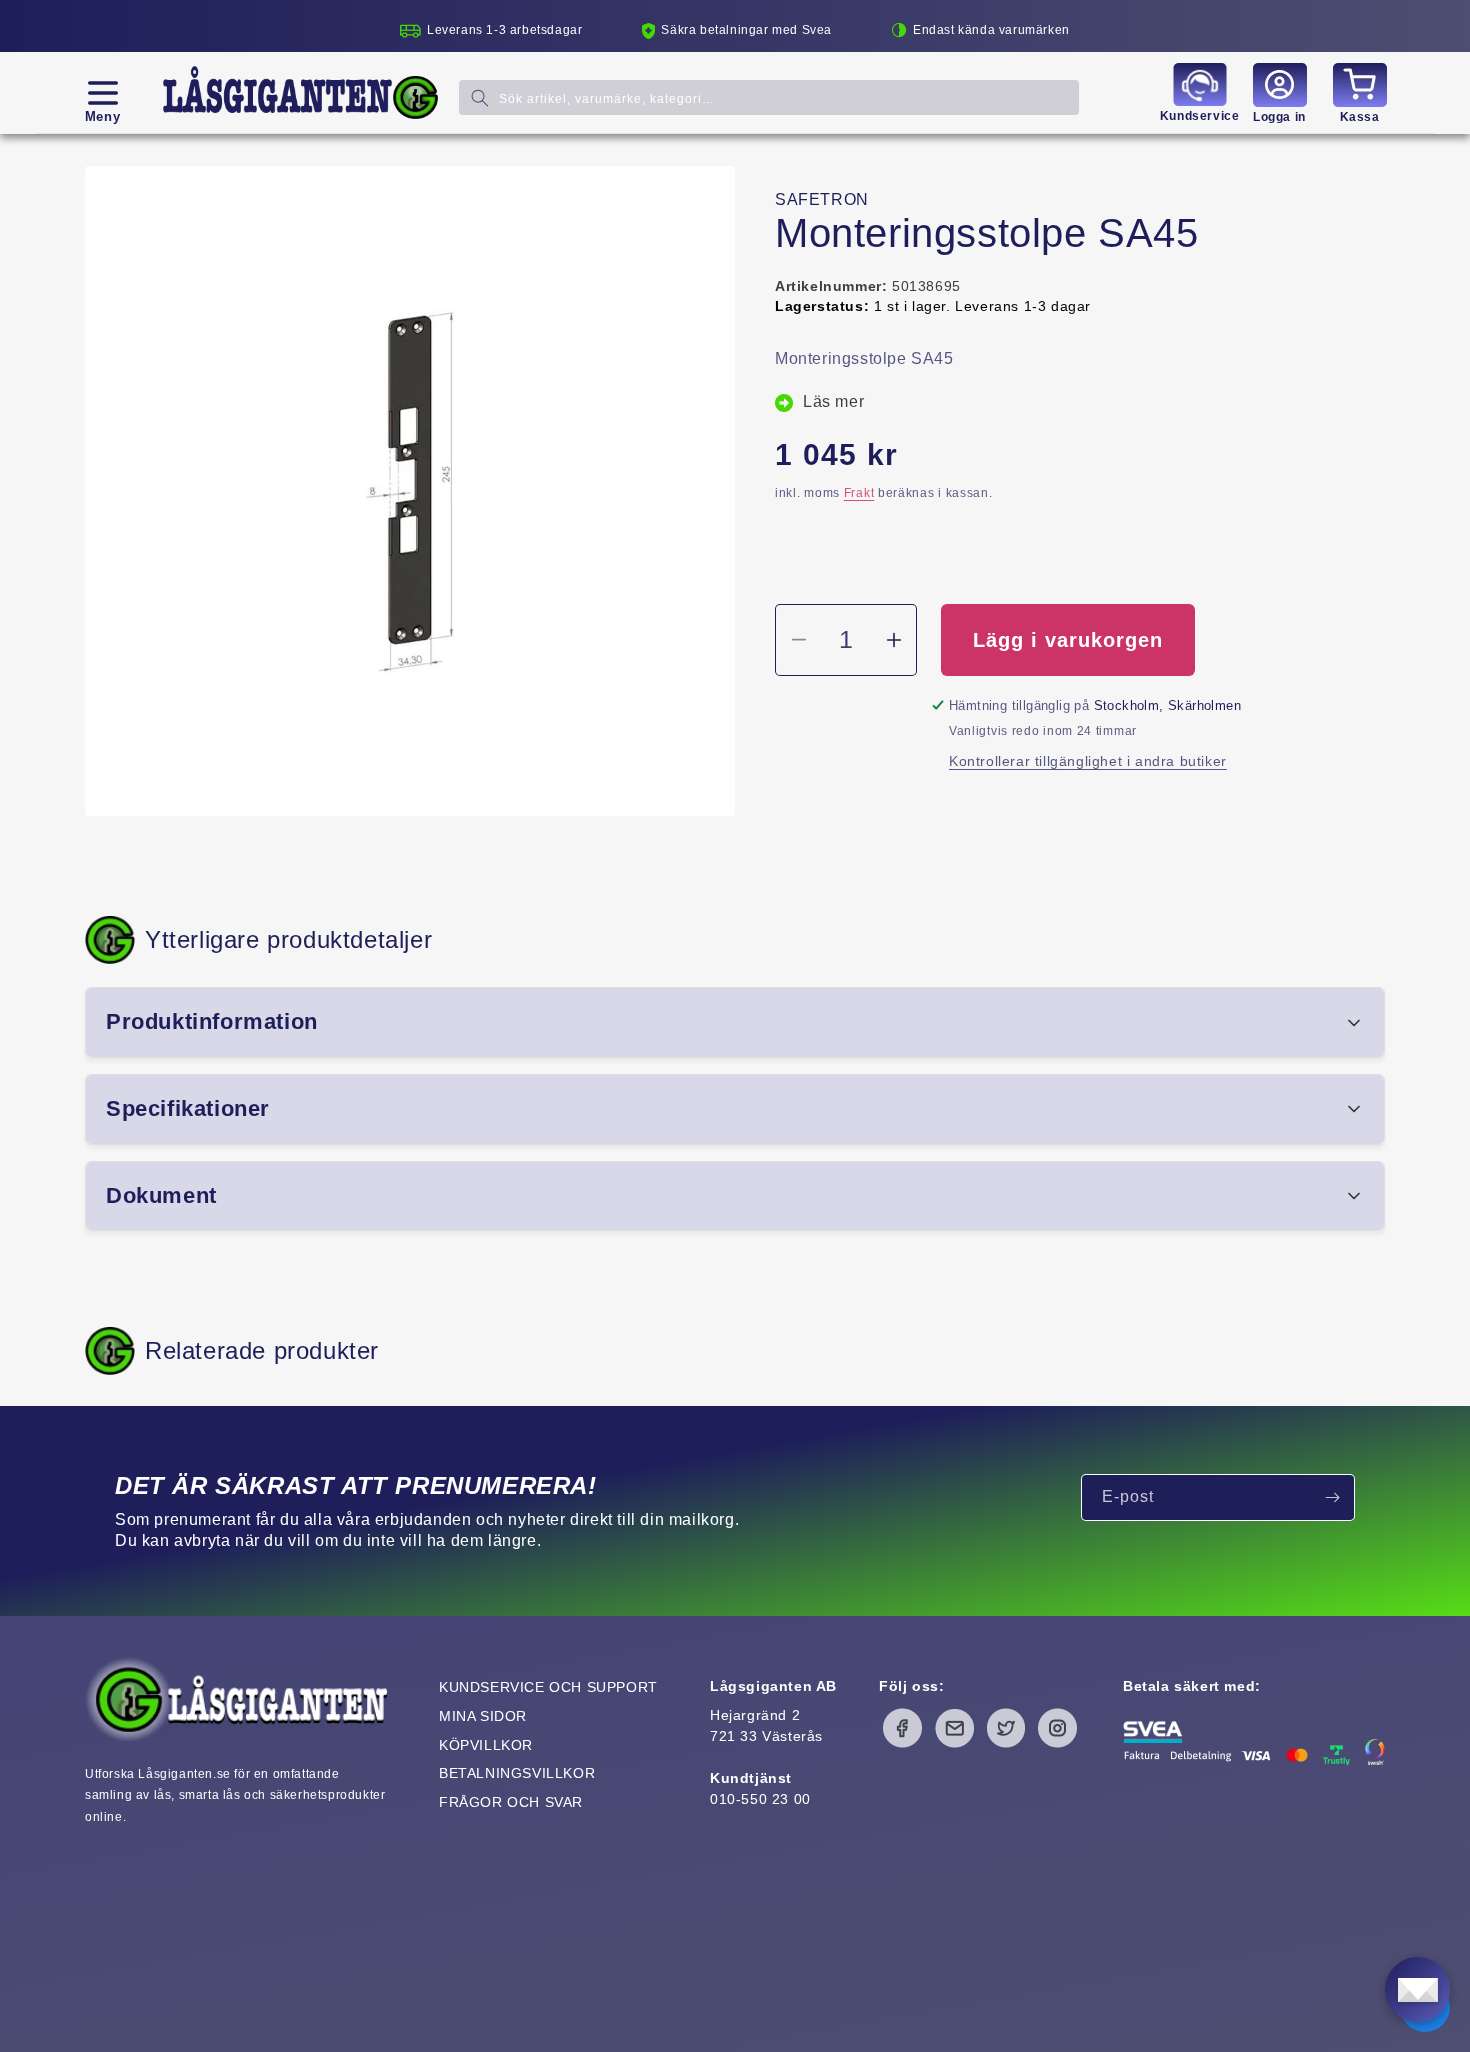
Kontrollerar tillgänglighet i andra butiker (1088, 761)
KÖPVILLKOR (486, 1745)
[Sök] (480, 97)
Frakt (859, 493)
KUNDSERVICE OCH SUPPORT (548, 1687)
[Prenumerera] (1332, 1497)
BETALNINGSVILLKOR (517, 1773)
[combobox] (769, 97)
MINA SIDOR (483, 1716)
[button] (102, 93)
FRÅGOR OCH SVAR (511, 1802)
